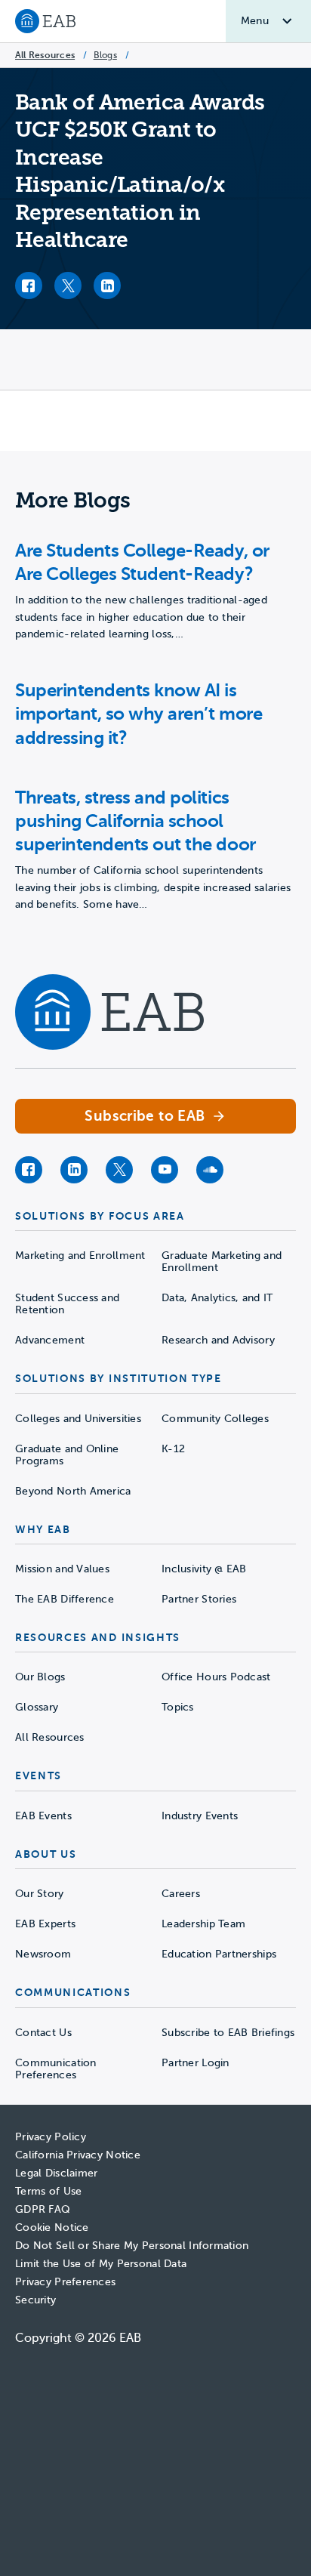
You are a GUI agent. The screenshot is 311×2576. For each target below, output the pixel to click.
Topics (178, 1707)
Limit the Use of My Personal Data (101, 2264)
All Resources (45, 55)
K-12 (173, 1449)
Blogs (105, 55)
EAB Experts (45, 1924)
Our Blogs (40, 1677)
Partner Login (196, 2063)
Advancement (50, 1340)
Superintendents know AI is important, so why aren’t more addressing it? (139, 714)
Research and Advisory (218, 1340)
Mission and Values (62, 1569)
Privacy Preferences (65, 2282)
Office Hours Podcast (216, 1677)
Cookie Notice (52, 2227)
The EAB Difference (65, 1599)
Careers (181, 1894)
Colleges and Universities (78, 1419)
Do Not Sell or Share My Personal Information (132, 2246)
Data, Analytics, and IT (217, 1298)
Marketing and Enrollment (80, 1256)
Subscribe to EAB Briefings (228, 2033)
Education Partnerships (219, 1954)
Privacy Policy (51, 2137)
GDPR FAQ (43, 2209)
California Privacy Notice (78, 2155)
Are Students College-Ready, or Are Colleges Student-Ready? (142, 562)
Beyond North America (73, 1491)
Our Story (40, 1894)
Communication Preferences (56, 2069)
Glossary (37, 1707)
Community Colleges (215, 1419)
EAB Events (43, 1816)
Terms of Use (48, 2191)
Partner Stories (199, 1599)
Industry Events (200, 1816)
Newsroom (43, 1954)
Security (35, 2300)
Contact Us (43, 2033)
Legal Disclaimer (56, 2173)
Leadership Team (203, 1924)
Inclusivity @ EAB (204, 1569)
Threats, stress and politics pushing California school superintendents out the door (135, 821)
